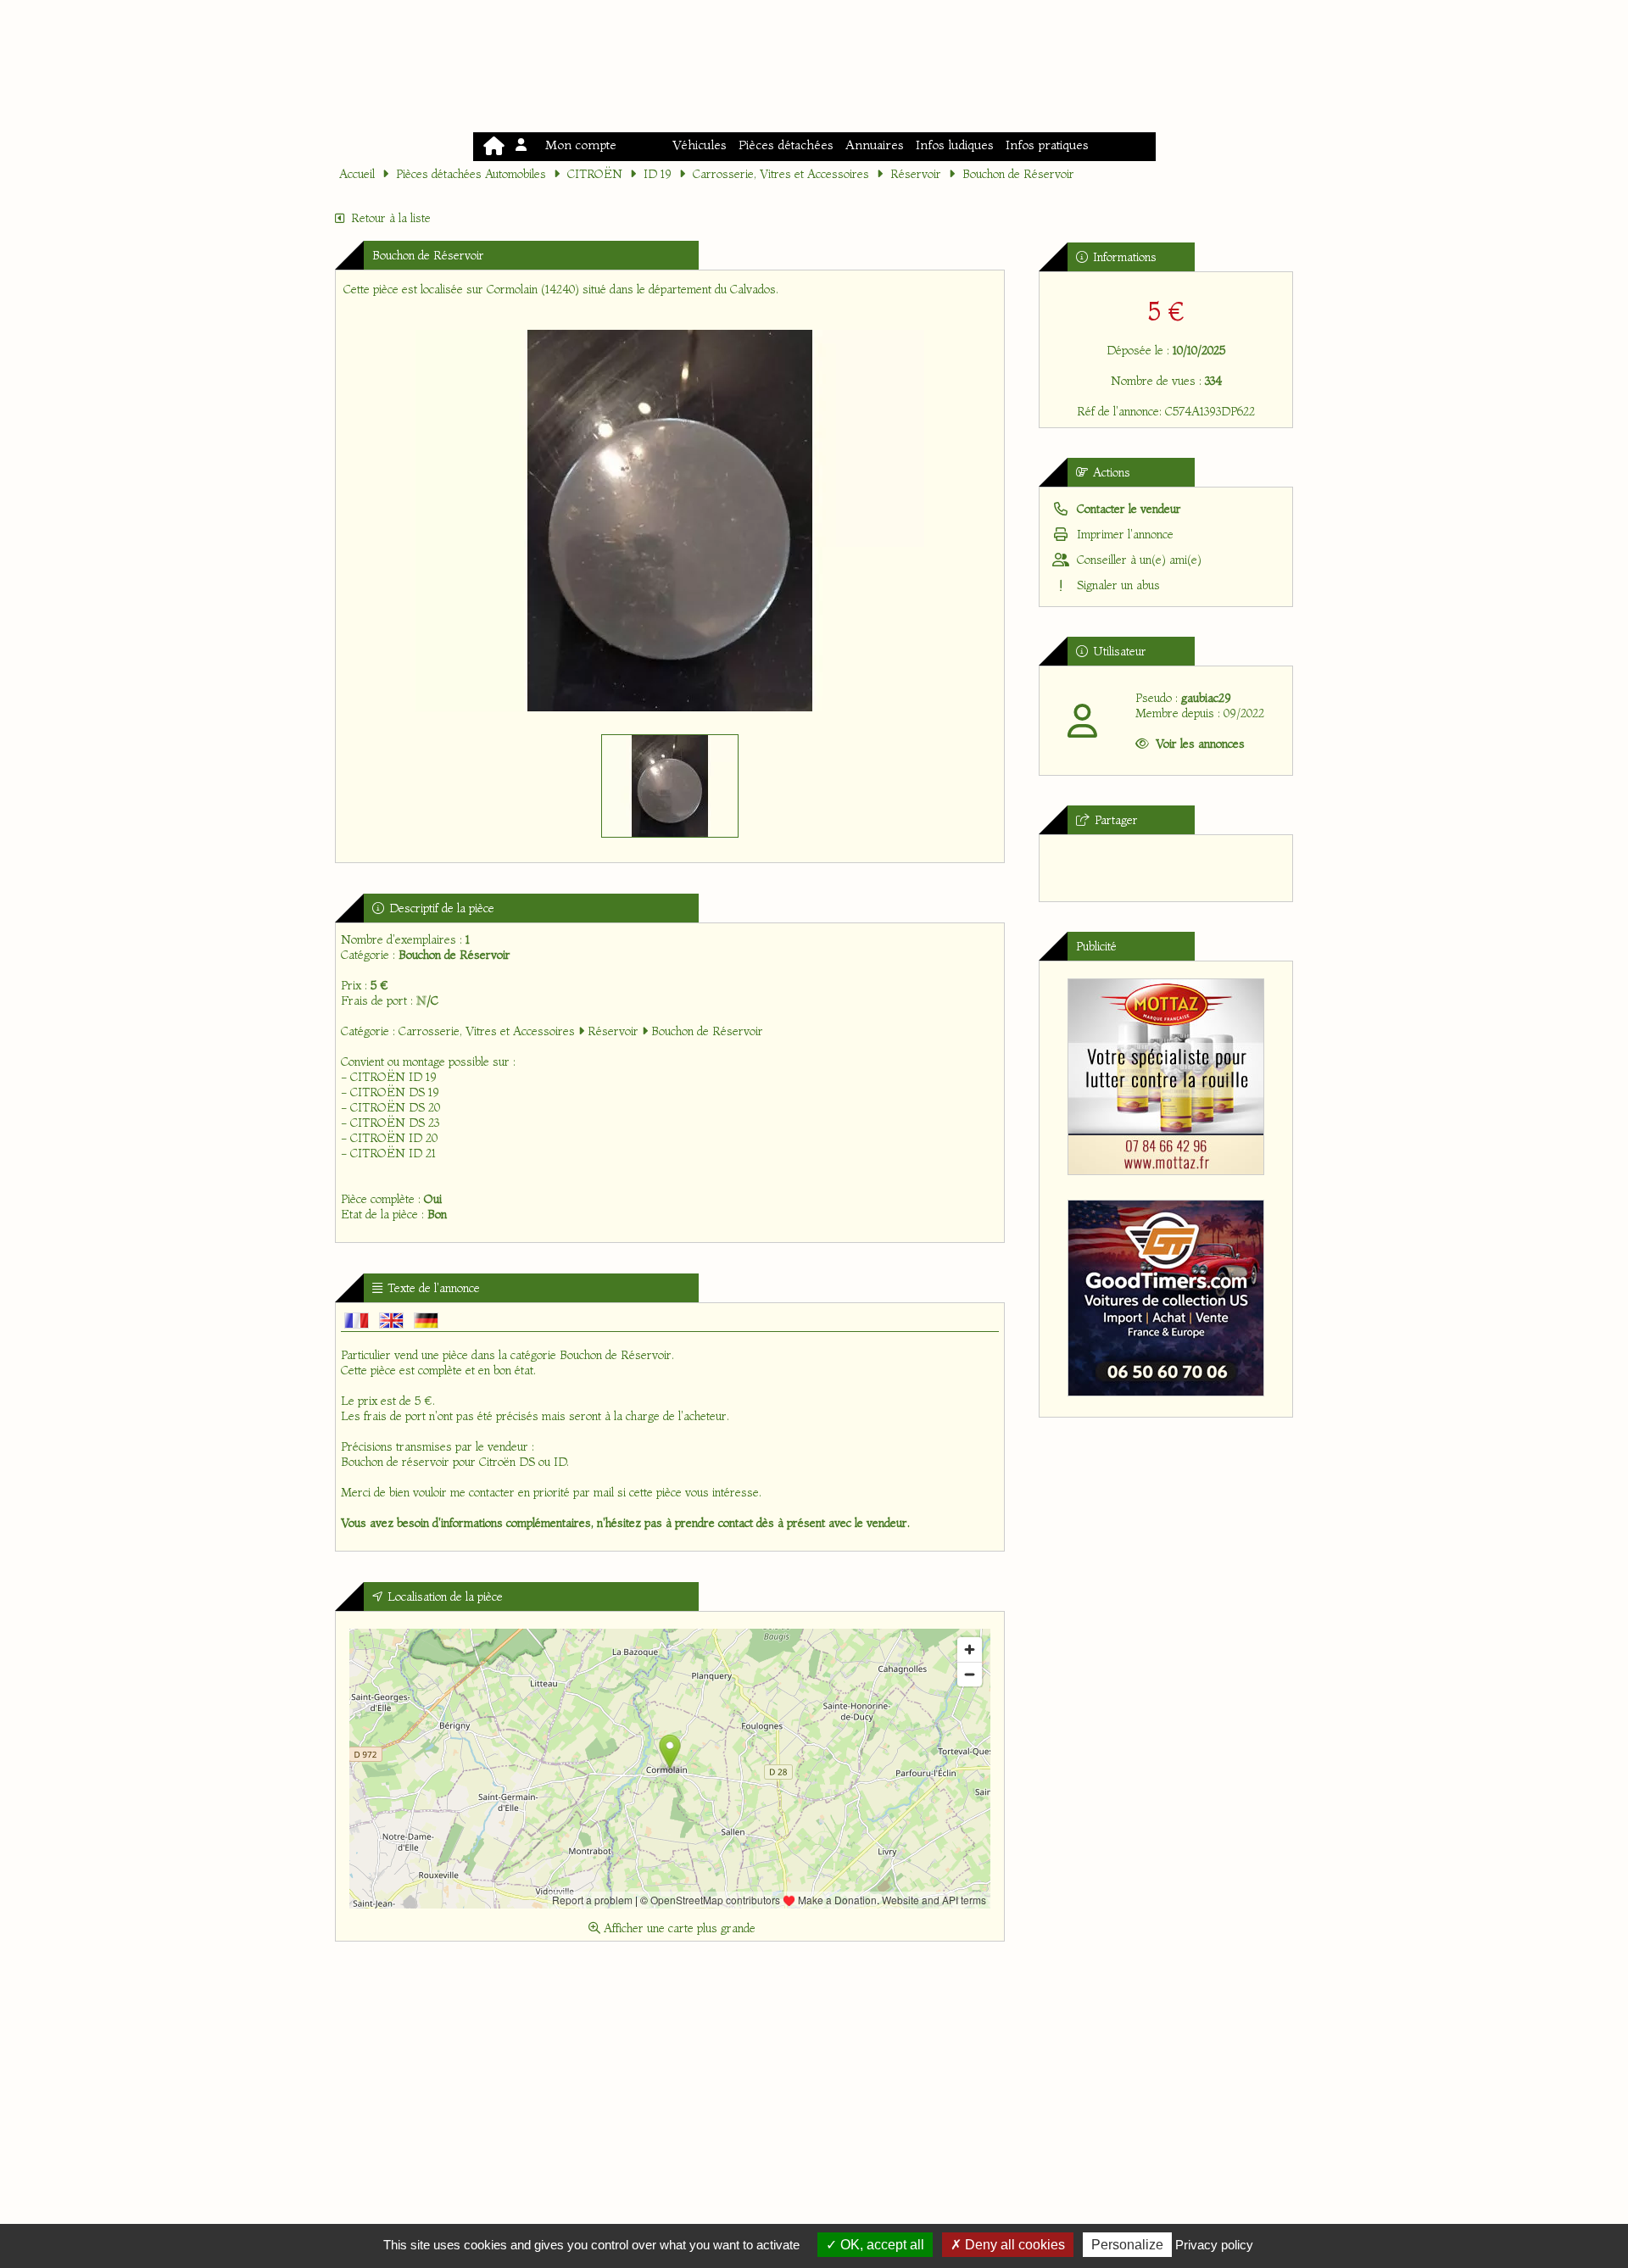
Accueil (357, 174)
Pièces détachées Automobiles (471, 174)
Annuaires (875, 145)
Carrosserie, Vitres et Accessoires (781, 174)
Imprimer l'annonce (1123, 534)
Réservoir (916, 174)
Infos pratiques (1047, 145)
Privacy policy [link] (1214, 2245)
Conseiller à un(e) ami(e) (1137, 560)
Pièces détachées (786, 145)
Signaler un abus (1117, 585)
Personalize (1127, 2245)
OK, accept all (881, 2245)
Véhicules (700, 145)
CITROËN (595, 174)
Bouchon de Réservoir (1018, 174)
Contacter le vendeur (1127, 509)
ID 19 (658, 174)
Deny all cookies (1013, 2245)
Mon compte (577, 145)
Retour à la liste (391, 218)
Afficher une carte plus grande (678, 1928)
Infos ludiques (955, 145)
